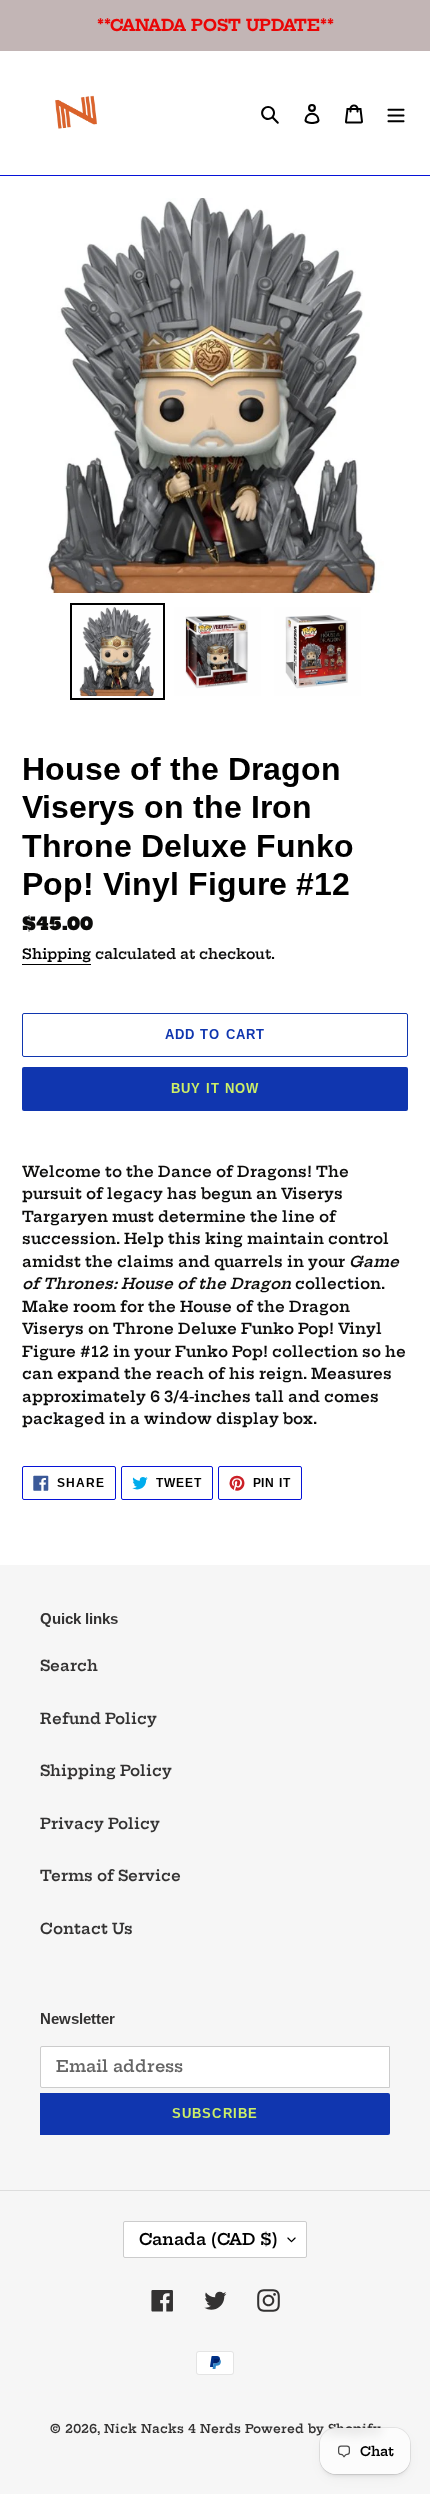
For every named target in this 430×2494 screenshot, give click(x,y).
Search (69, 1665)
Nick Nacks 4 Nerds (172, 2428)
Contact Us (86, 1928)
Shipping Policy (106, 1770)
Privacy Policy (100, 1823)
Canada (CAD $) (208, 2239)
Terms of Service (110, 1875)
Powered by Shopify (313, 2428)
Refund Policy (98, 1718)
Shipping (56, 954)
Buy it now (215, 1088)
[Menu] (396, 113)
